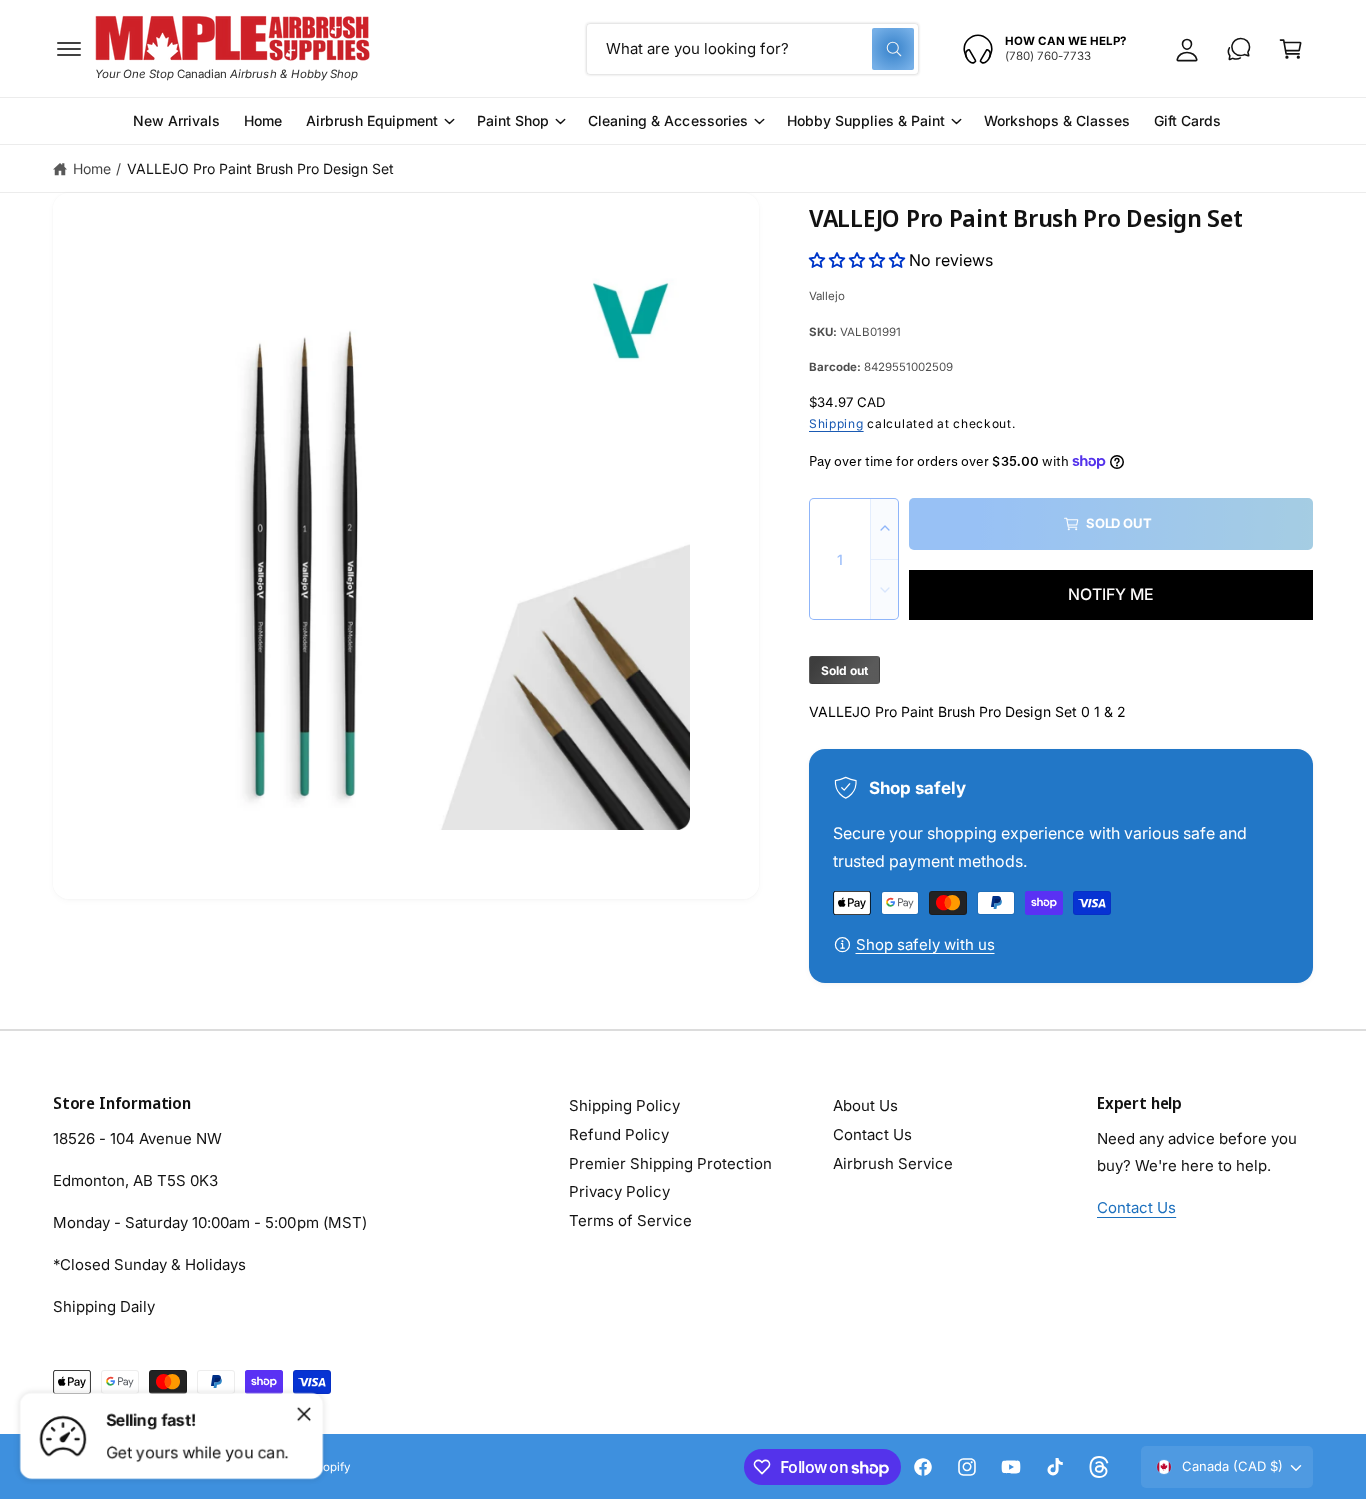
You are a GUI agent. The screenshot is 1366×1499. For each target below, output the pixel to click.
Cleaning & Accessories (667, 120)
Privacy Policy (619, 1191)
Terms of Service (630, 1220)
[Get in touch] (1239, 49)
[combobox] (752, 49)
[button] (69, 49)
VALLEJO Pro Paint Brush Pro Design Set (261, 168)
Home (92, 168)
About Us (865, 1105)
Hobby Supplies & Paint (866, 120)
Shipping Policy (624, 1105)
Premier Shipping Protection (670, 1163)
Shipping (836, 423)
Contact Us (872, 1134)
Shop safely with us (925, 944)
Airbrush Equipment (372, 120)
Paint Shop (513, 120)
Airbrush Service (893, 1163)
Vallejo (827, 296)
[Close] (304, 1414)
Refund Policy (619, 1134)
